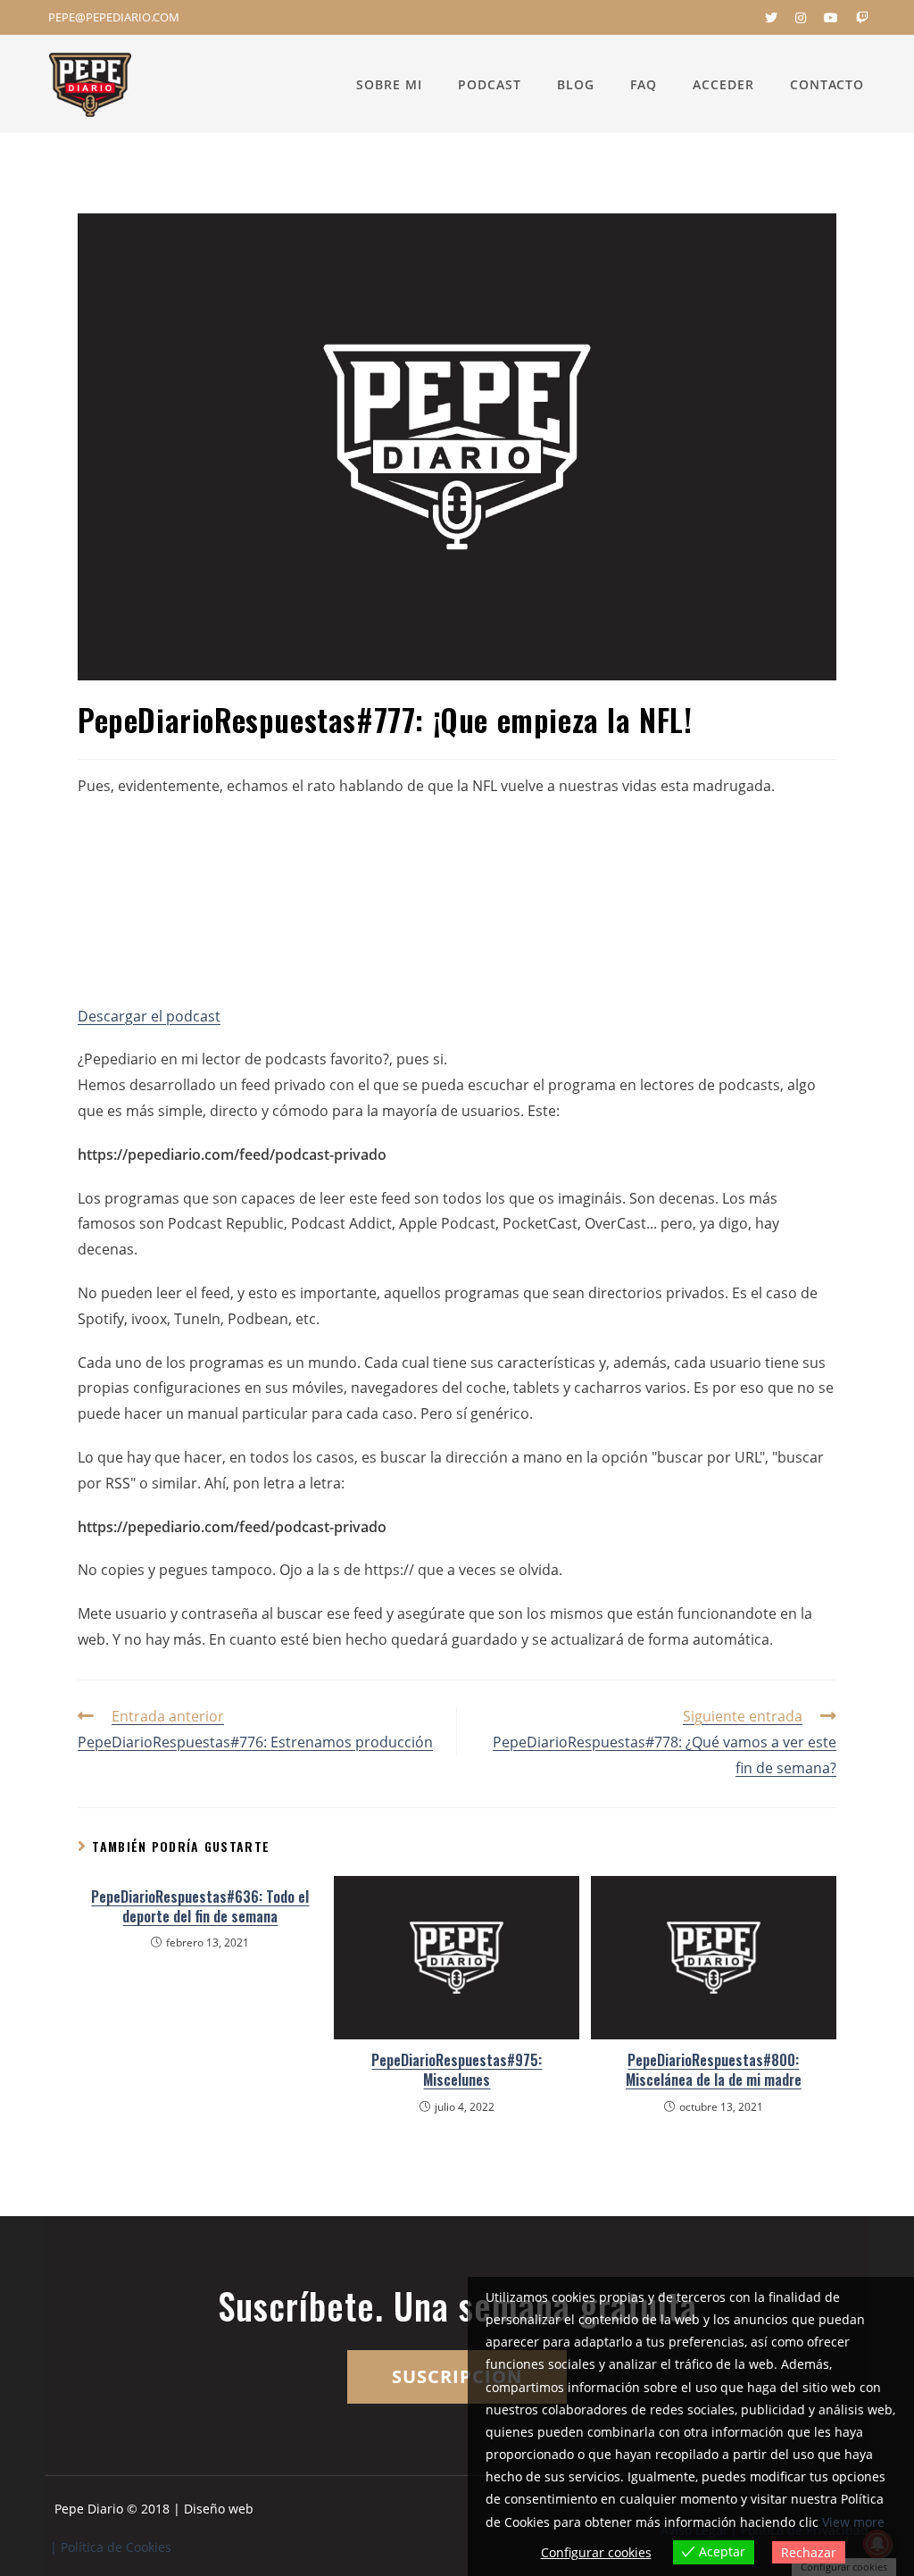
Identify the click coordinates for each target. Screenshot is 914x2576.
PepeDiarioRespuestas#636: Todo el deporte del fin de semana (200, 1907)
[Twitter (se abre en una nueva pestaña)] (771, 18)
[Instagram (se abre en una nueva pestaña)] (801, 18)
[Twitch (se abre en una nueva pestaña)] (858, 18)
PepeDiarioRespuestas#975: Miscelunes (457, 2070)
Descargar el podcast (149, 1016)
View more (853, 2522)
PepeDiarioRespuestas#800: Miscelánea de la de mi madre (714, 2070)
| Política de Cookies (111, 2547)
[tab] (457, 1059)
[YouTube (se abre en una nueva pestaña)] (831, 18)
